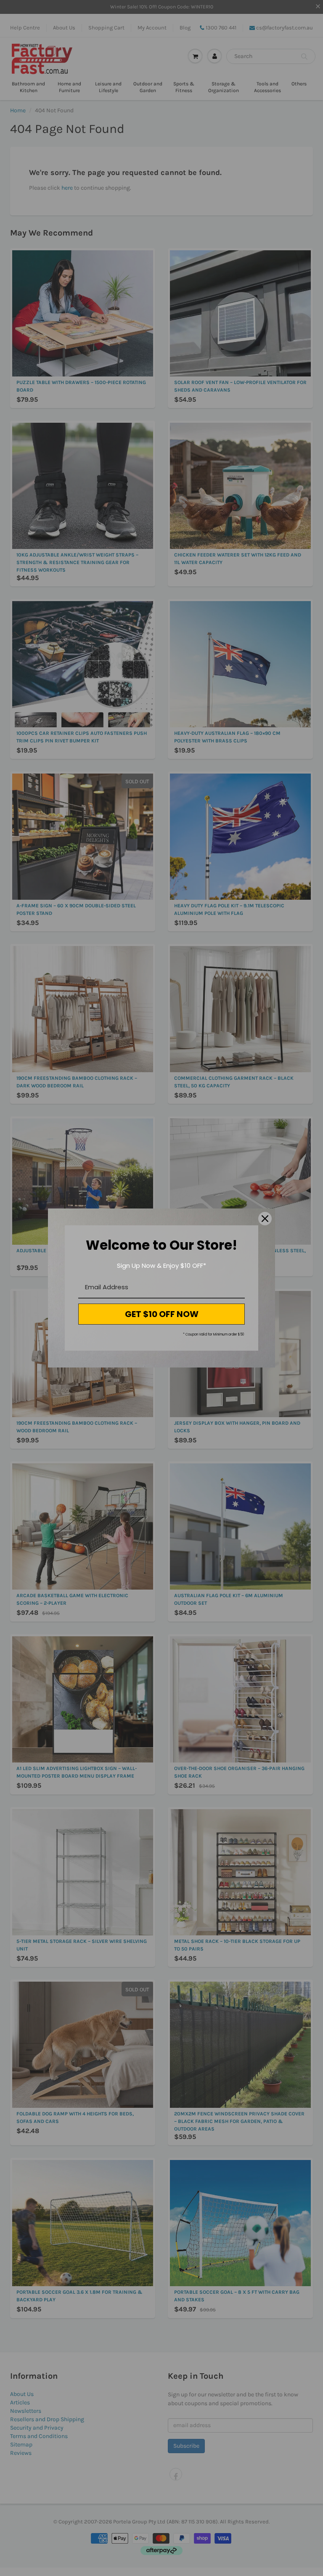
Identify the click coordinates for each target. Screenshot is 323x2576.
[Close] (265, 1219)
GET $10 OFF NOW (162, 1314)
